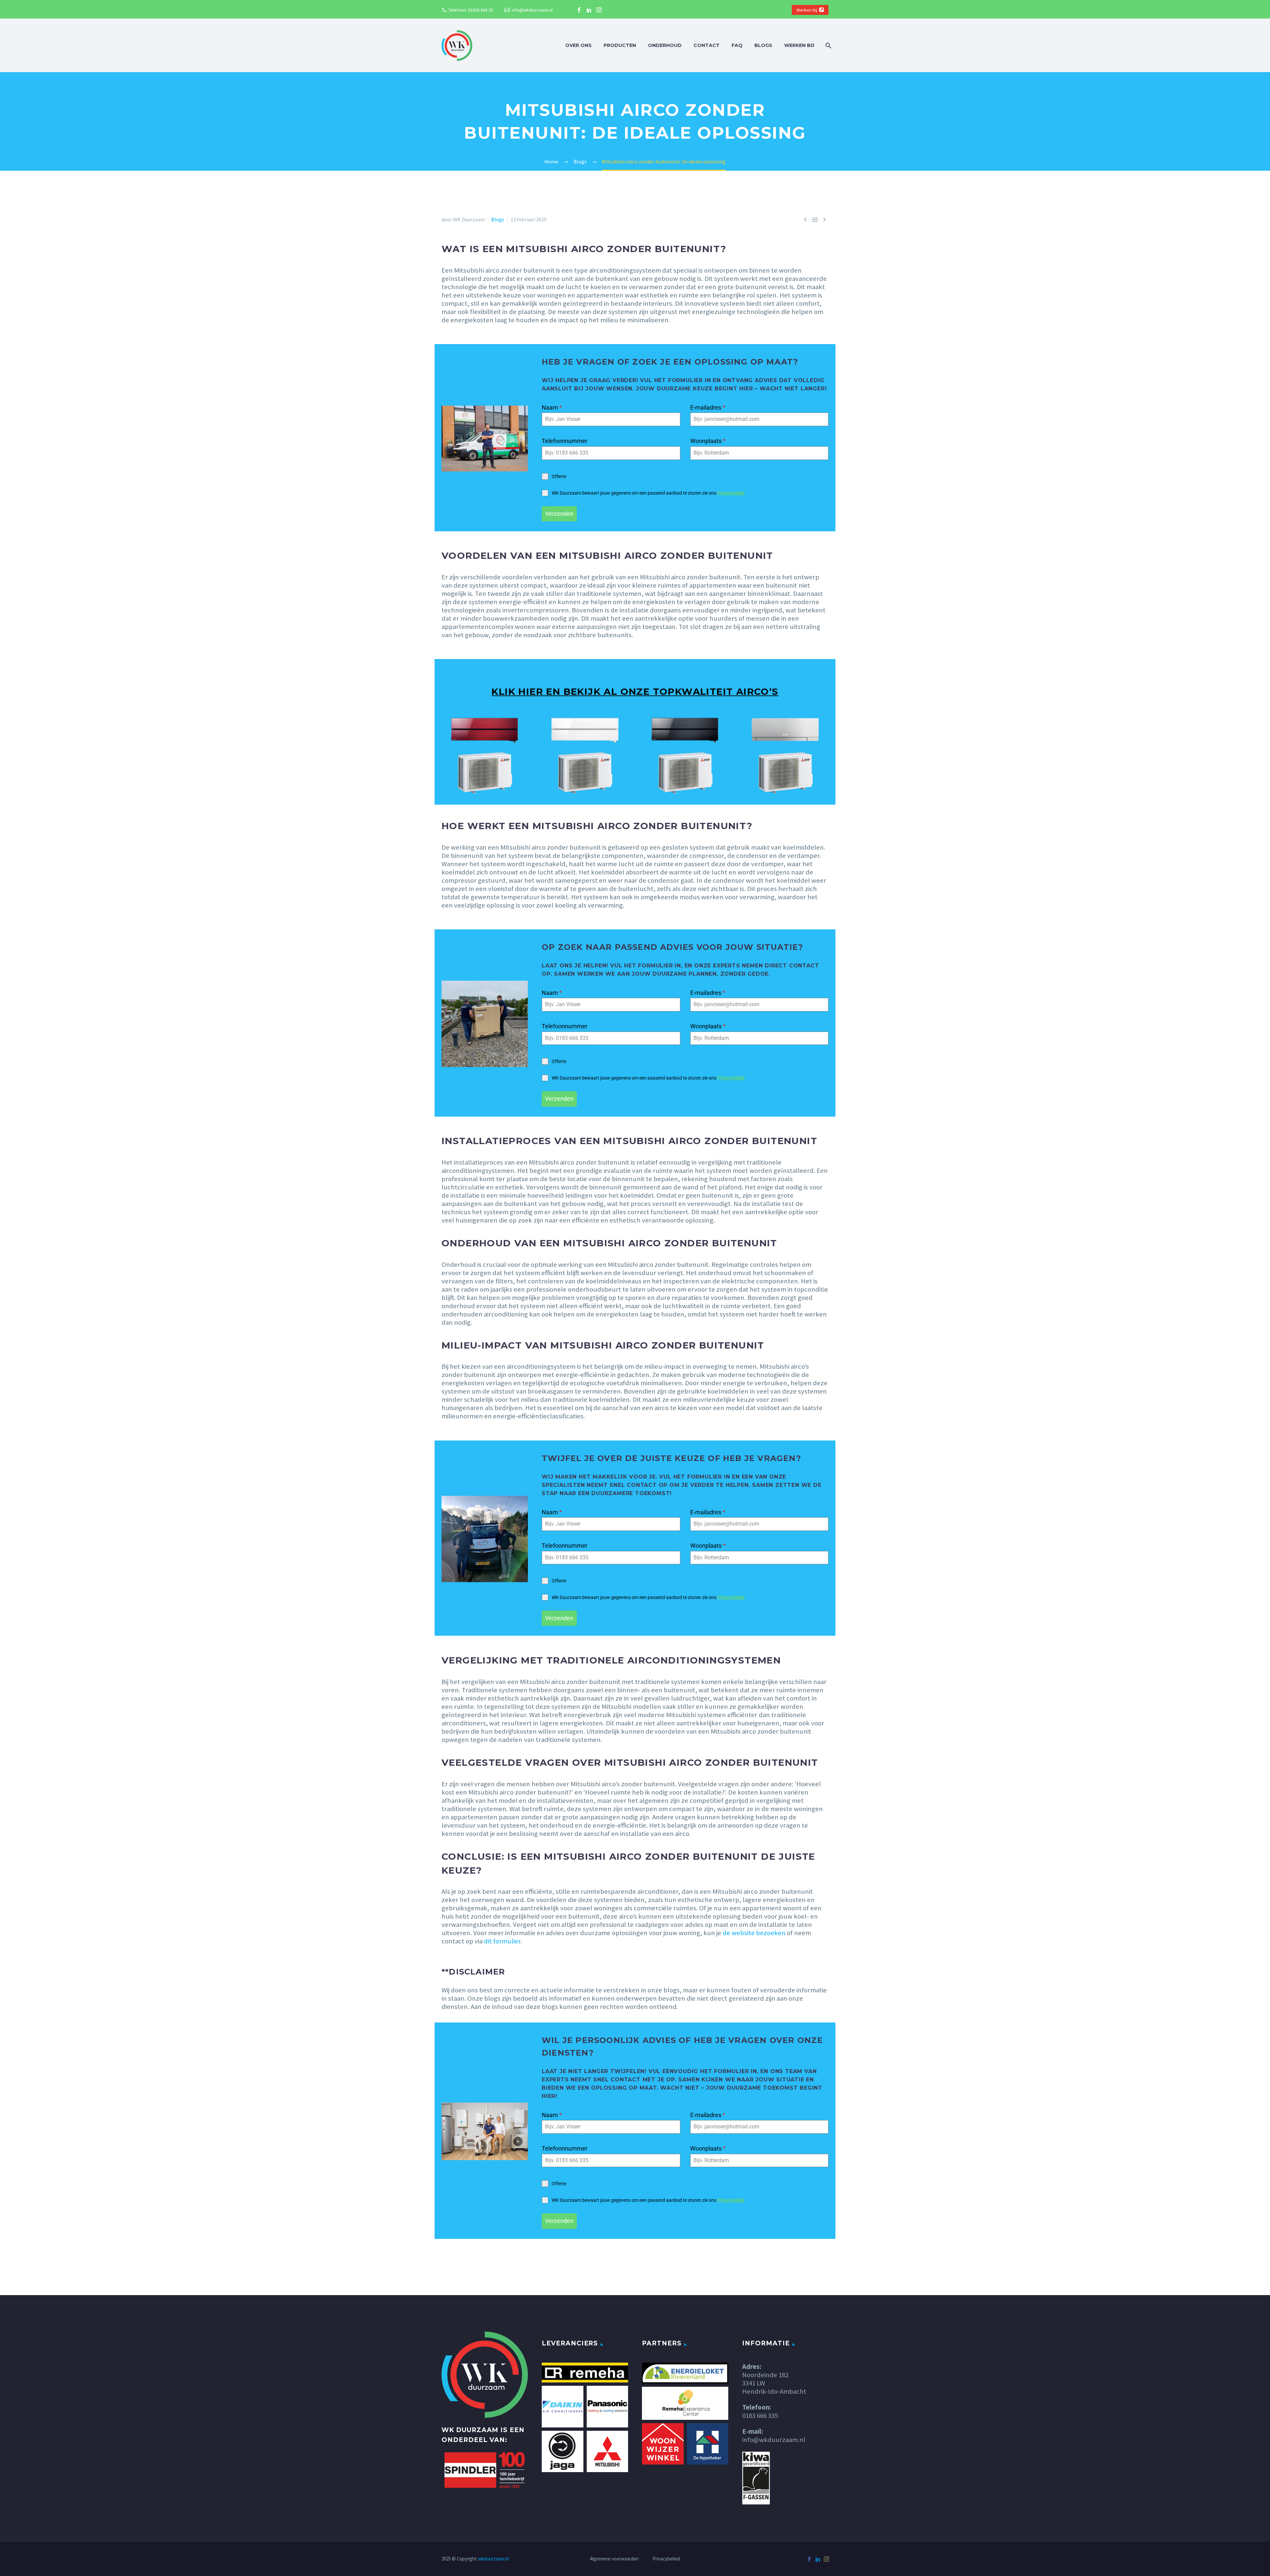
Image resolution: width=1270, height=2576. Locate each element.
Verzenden (559, 514)
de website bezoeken (754, 1933)
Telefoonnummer (565, 441)
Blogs (763, 45)
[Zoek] (828, 45)
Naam (552, 407)
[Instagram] (599, 10)
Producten (620, 45)
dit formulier (502, 1941)
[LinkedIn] (589, 10)
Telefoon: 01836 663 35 (471, 10)
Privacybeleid (731, 493)
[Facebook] (579, 10)
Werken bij (807, 10)
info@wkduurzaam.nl (532, 10)
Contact (707, 45)
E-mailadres (708, 407)
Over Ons (578, 45)
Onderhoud (665, 45)
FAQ (737, 45)
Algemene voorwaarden (614, 2559)
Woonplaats (708, 441)
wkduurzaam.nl (493, 2559)
